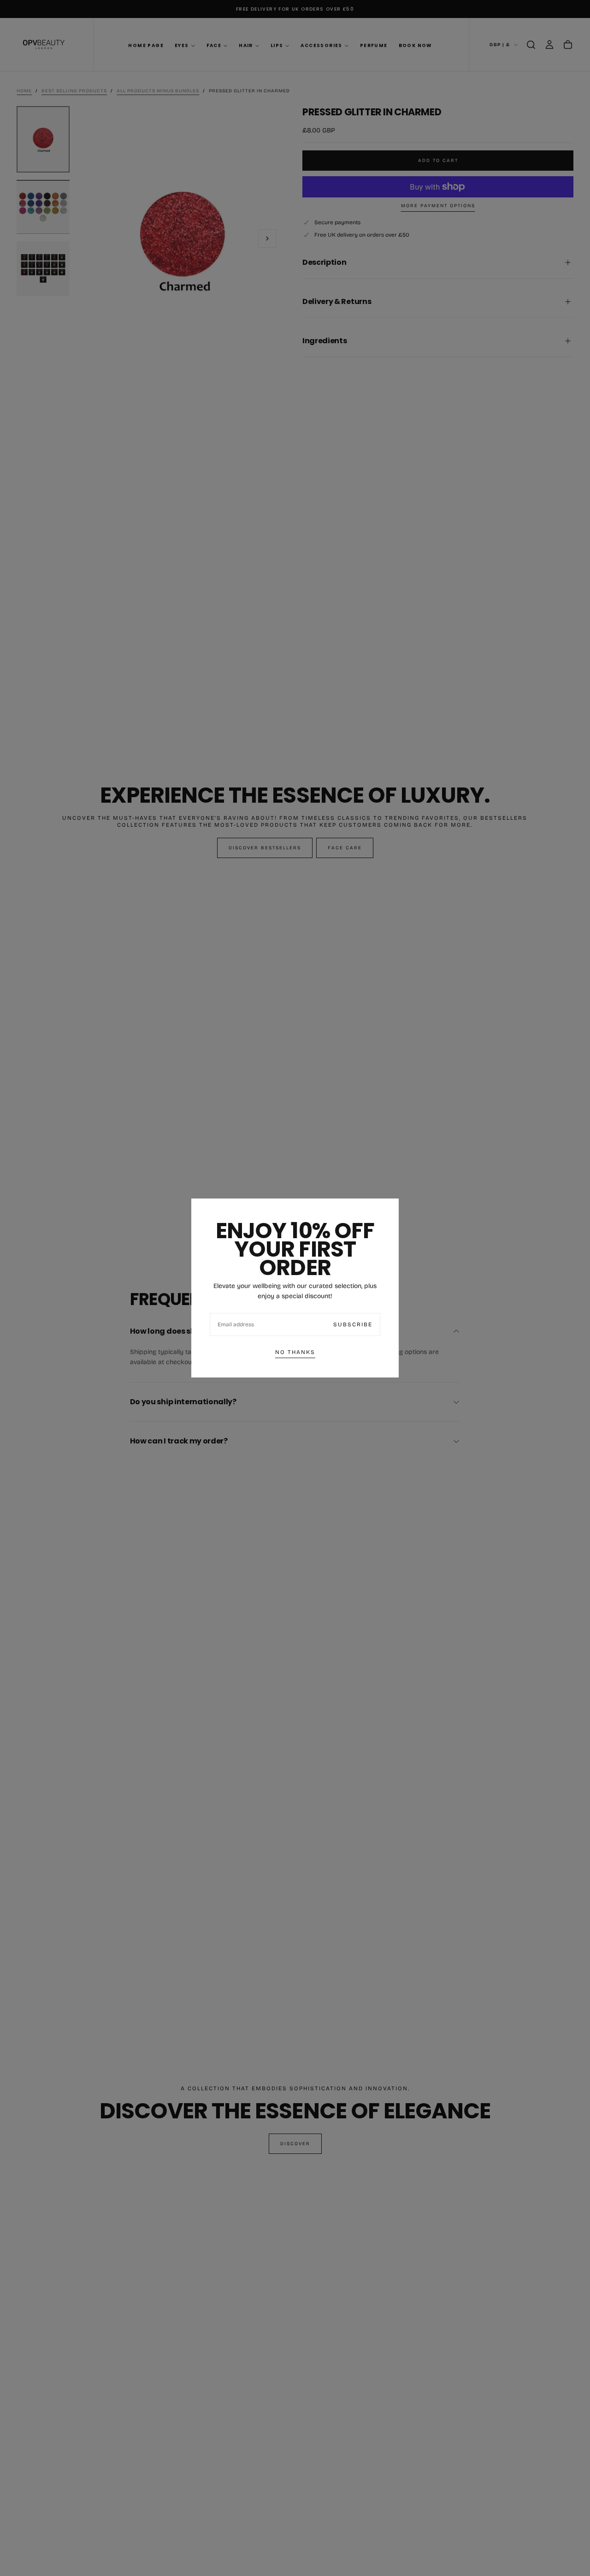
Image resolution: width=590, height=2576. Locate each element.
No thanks (295, 1352)
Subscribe (353, 1324)
